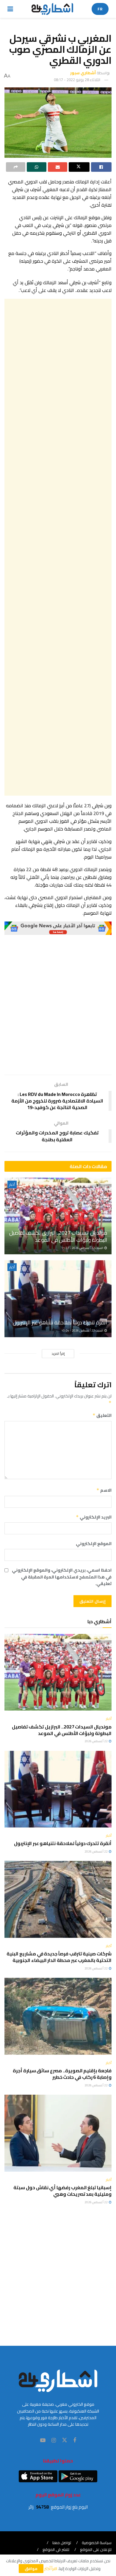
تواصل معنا (62, 2543)
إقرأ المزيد (58, 1354)
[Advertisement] (58, 547)
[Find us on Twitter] (65, 2440)
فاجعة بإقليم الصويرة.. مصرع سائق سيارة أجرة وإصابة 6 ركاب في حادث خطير (62, 2074)
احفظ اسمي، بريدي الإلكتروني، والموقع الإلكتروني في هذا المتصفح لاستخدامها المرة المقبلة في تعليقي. (62, 1577)
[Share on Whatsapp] (36, 167)
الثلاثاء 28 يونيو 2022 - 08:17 (77, 80)
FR (100, 9)
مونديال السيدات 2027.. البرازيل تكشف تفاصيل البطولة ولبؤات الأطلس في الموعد (58, 1236)
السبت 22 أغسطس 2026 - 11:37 (83, 1248)
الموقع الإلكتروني (94, 1544)
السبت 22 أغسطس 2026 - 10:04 (83, 1330)
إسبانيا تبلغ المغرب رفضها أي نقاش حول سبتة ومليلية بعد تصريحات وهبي (62, 2191)
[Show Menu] (10, 9)
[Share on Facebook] (101, 167)
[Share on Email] (58, 167)
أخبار (12, 1185)
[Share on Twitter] (79, 167)
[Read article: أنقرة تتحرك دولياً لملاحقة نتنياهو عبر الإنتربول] (58, 1299)
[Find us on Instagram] (54, 2440)
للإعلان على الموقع (96, 2549)
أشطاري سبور (83, 73)
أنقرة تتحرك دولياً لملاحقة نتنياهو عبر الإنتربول (60, 1322)
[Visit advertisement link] (58, 928)
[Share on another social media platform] (16, 167)
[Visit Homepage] (52, 9)
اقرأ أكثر (51, 2569)
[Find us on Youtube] (43, 2440)
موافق (31, 2569)
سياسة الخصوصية (97, 2543)
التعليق (102, 1415)
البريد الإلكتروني (94, 1517)
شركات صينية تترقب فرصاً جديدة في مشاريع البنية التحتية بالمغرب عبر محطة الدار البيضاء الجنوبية (59, 1957)
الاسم (104, 1490)
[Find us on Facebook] (75, 2440)
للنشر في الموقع (56, 2549)
